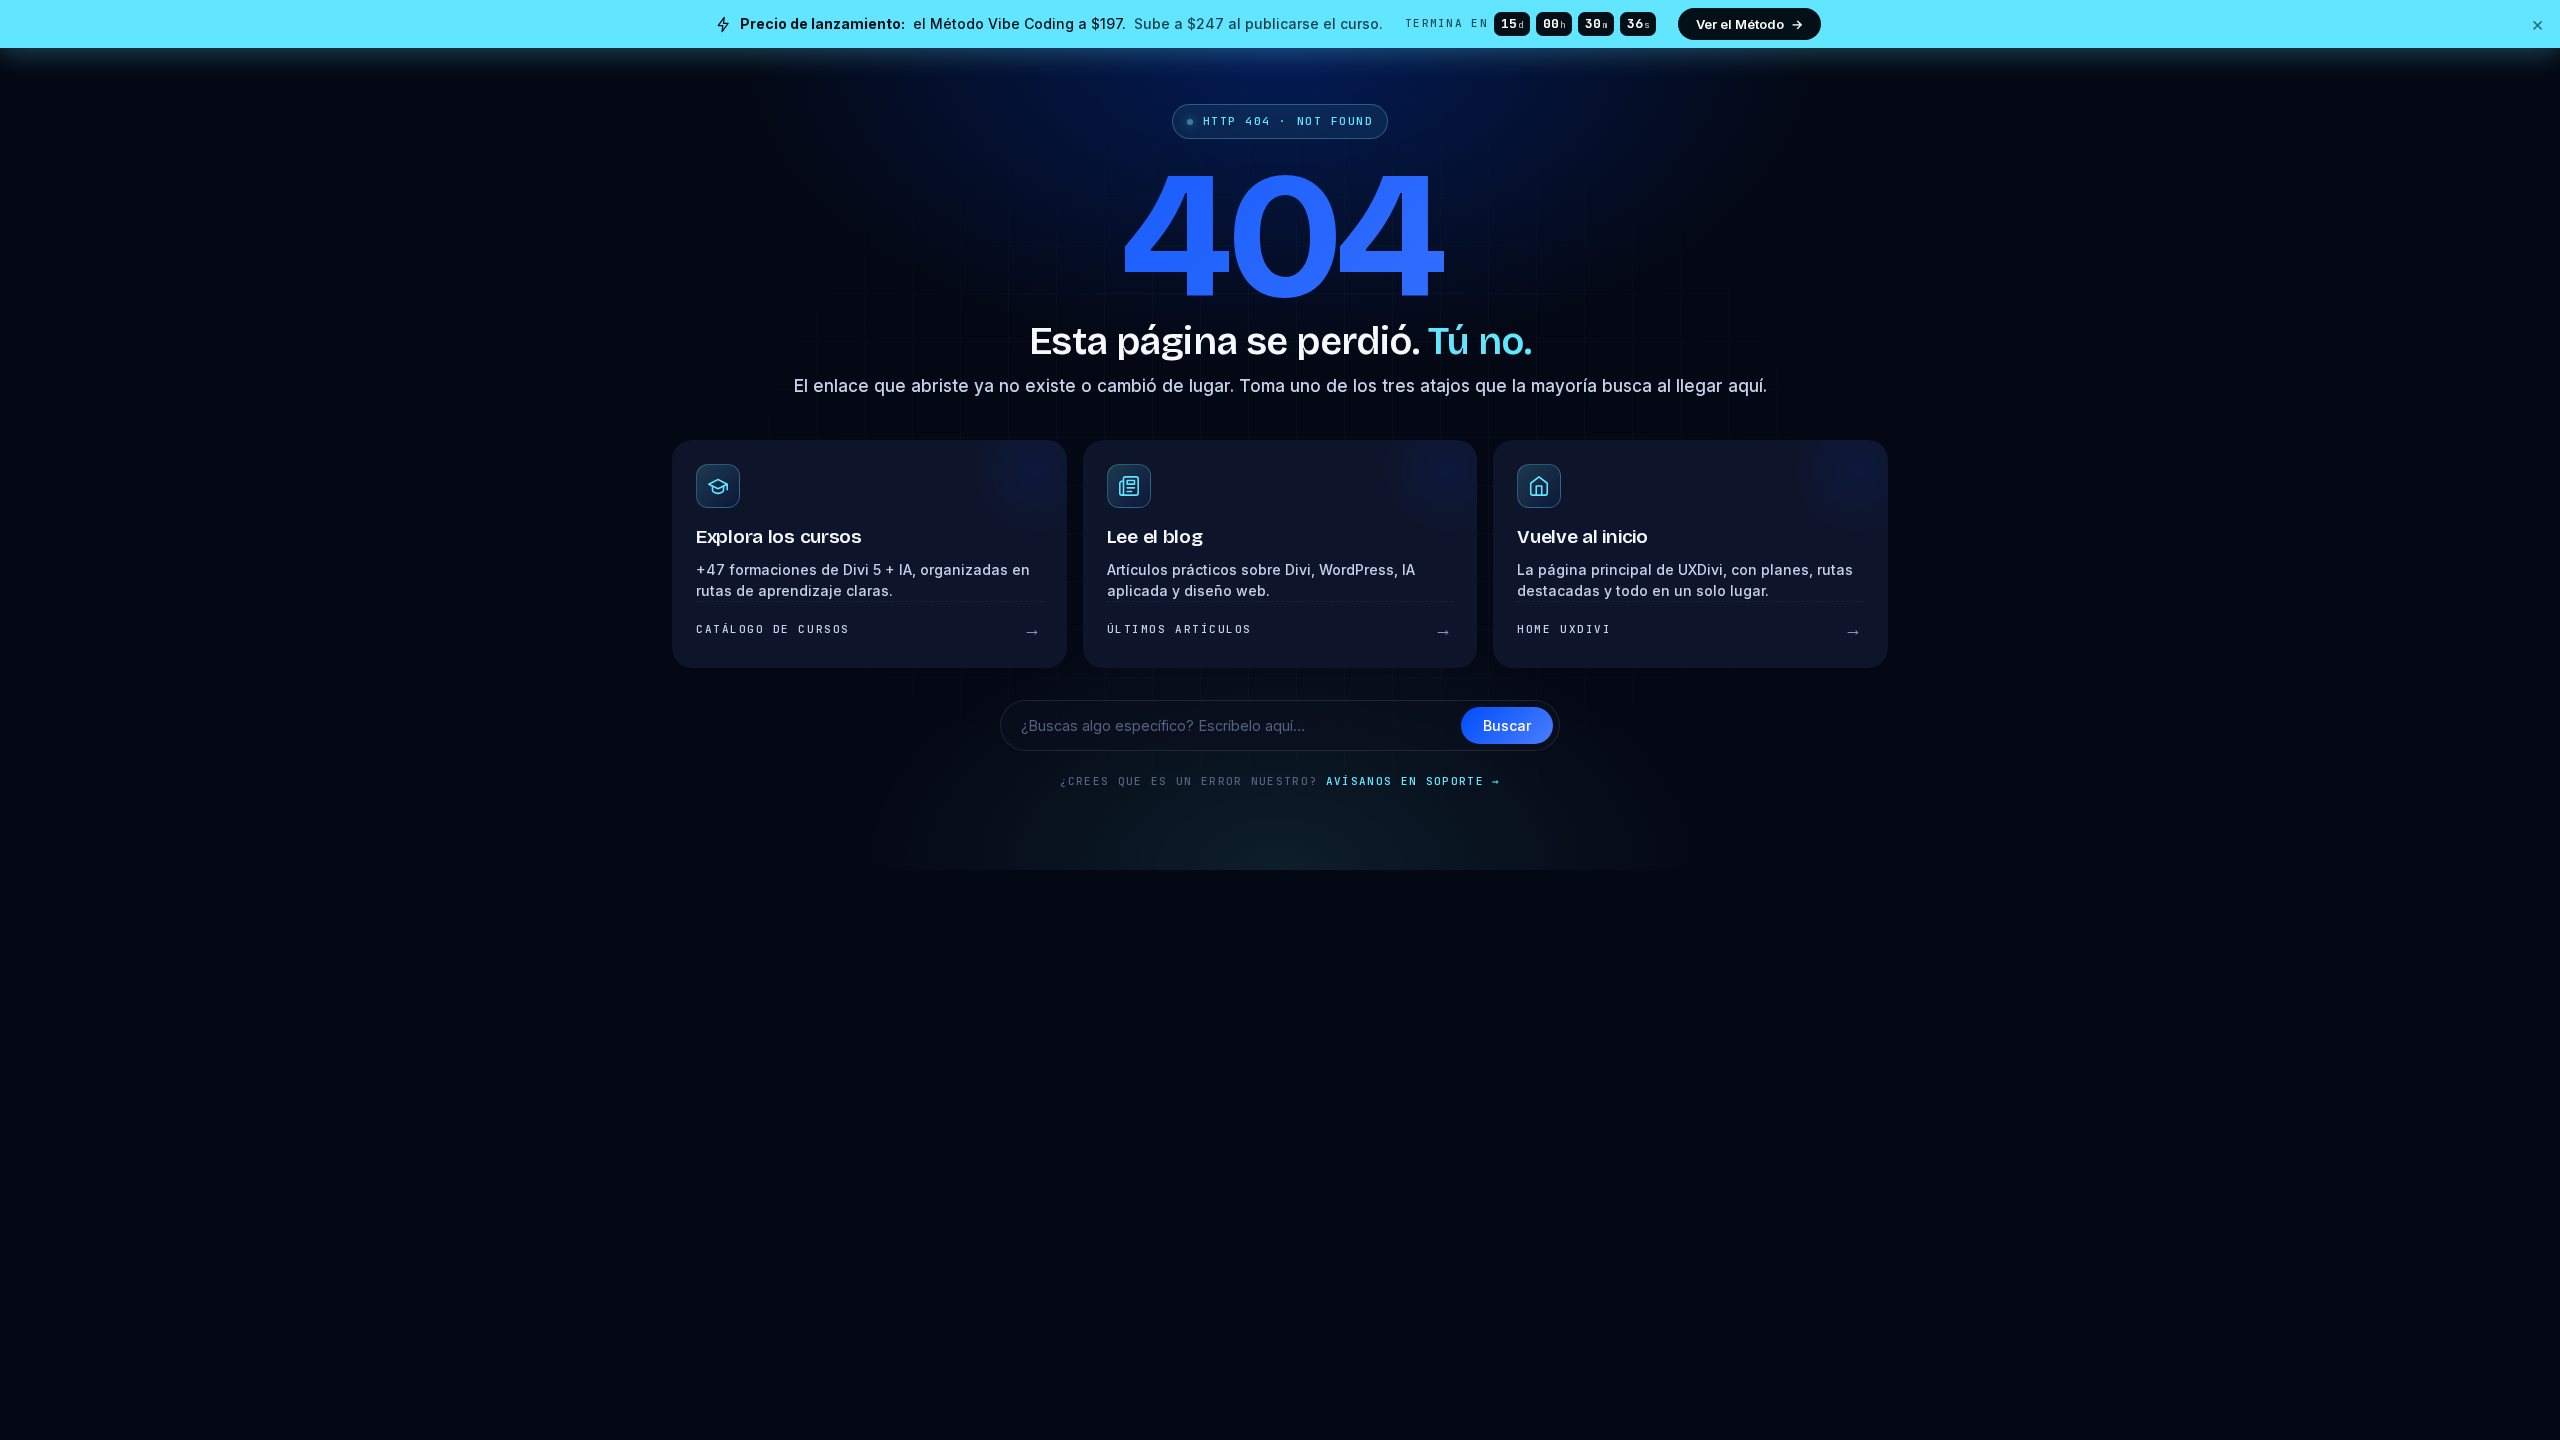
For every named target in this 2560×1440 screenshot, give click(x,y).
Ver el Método (1749, 24)
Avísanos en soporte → (1413, 781)
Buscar (1507, 725)
